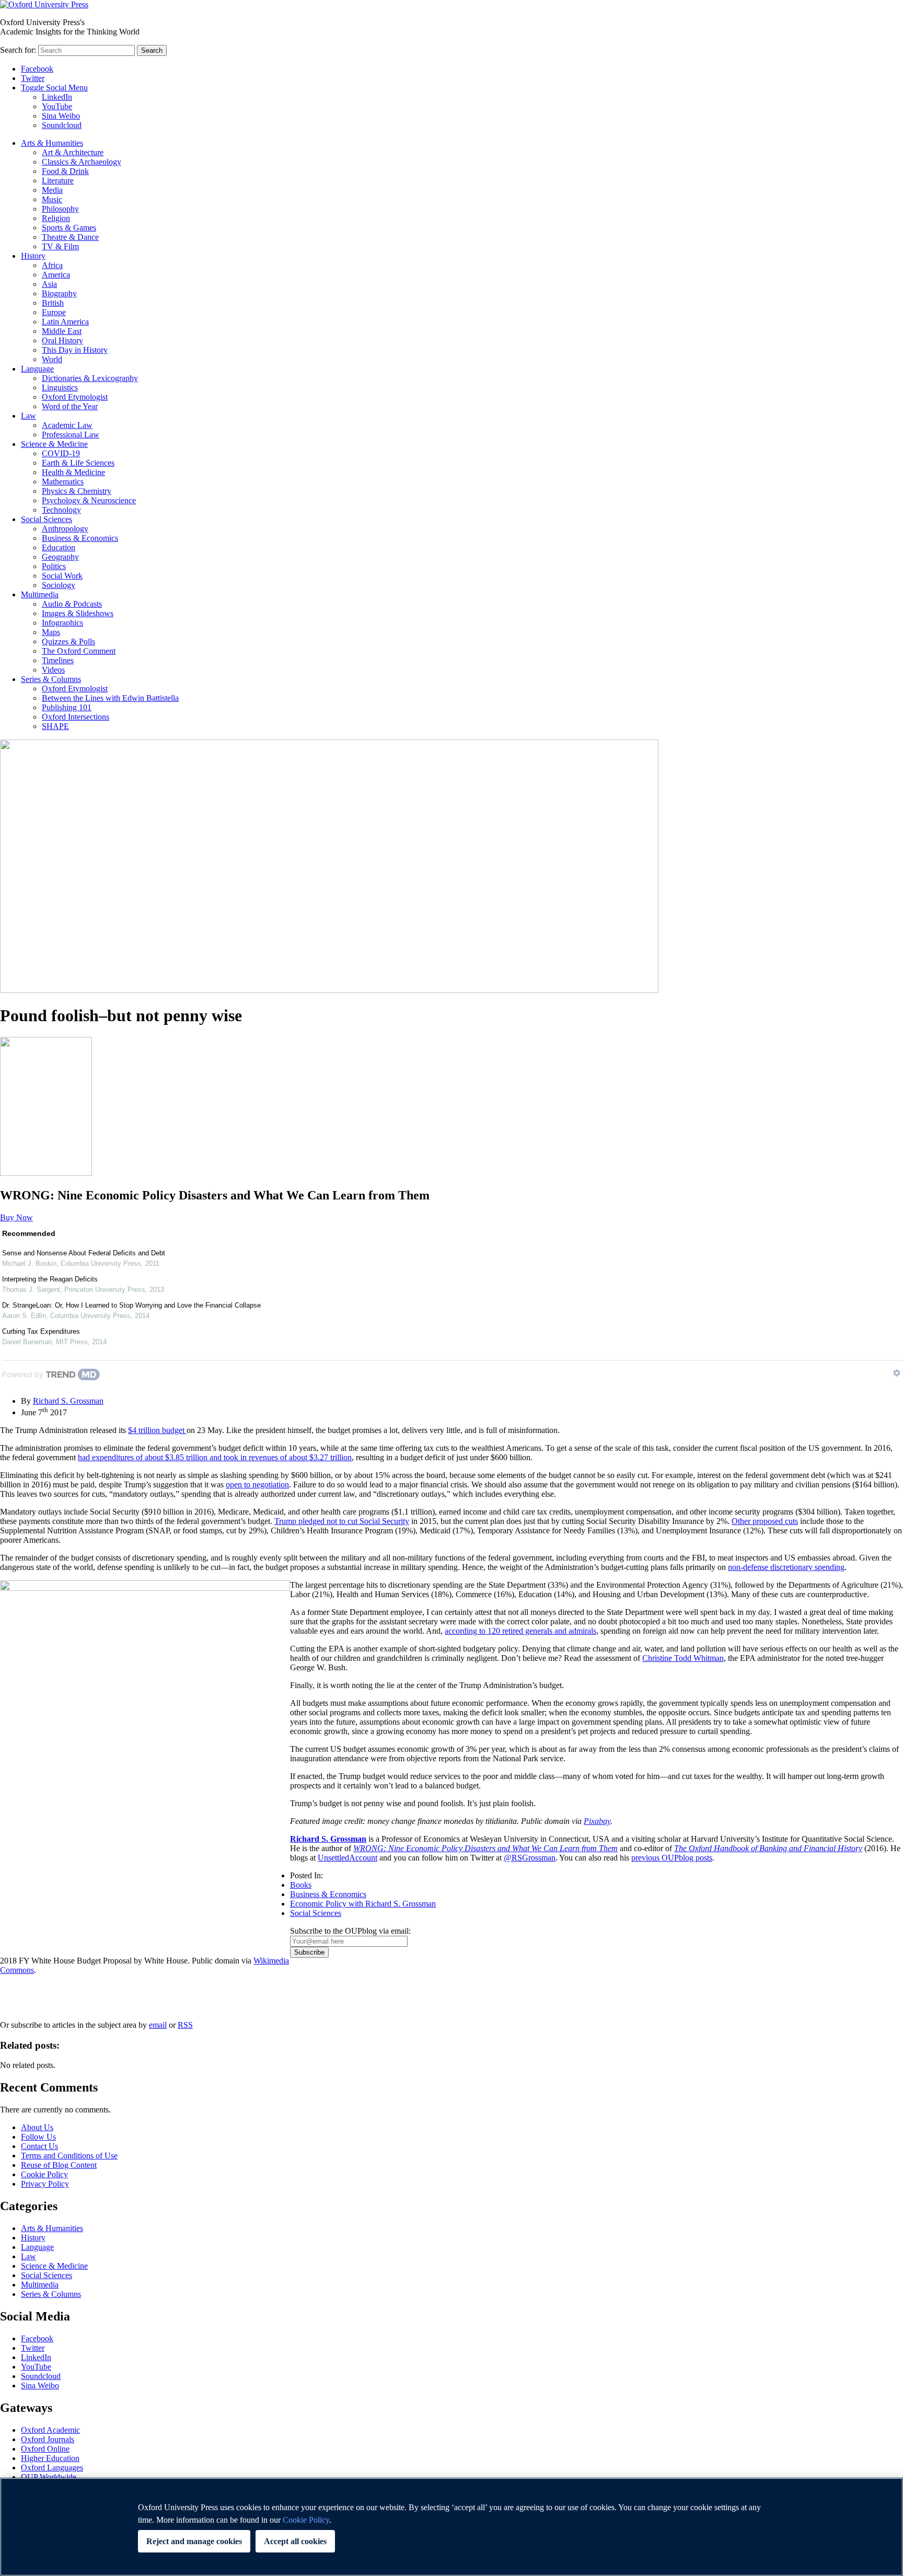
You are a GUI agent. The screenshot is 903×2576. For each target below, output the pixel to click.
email (158, 2025)
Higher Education (50, 2458)
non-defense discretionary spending (786, 1567)
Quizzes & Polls (68, 642)
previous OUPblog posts (672, 1858)
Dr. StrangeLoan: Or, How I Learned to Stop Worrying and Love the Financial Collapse (131, 1305)
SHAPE (55, 726)
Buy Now (16, 1217)
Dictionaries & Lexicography (90, 378)
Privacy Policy (30, 1994)
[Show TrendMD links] (897, 1373)
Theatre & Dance (70, 237)
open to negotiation (257, 1485)
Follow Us (38, 2137)
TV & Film (60, 246)
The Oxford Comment (79, 651)
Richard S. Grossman (68, 1401)
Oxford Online (45, 2449)
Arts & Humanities (52, 143)
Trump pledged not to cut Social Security (342, 1521)
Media (52, 190)
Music (52, 199)
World (52, 359)
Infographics (62, 623)
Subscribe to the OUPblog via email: (350, 1931)
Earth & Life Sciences (78, 463)
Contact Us (39, 2146)
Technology (61, 510)
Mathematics (63, 482)
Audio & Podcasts (72, 604)
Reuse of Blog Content (59, 2165)
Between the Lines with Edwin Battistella (110, 698)
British (53, 303)
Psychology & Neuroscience (89, 500)
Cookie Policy (44, 2174)
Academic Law (67, 425)
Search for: (18, 50)
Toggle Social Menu (54, 88)
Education (59, 547)
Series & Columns (51, 679)
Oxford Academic (50, 2430)
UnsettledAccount (348, 1858)
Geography (60, 557)
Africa (52, 265)
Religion (56, 218)
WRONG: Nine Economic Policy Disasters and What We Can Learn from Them (485, 1848)
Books (301, 1885)
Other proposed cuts (765, 1521)
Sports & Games (69, 228)
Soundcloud (62, 125)
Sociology (59, 585)
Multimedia (40, 594)
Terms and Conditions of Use (69, 2156)
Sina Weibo (61, 116)
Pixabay (597, 1821)
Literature (58, 181)
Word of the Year (70, 406)
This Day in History (75, 350)
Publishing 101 (67, 707)
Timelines (58, 660)
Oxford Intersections (76, 717)
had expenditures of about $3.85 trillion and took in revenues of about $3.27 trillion (215, 1457)
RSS (185, 2025)
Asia (49, 284)
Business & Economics (80, 538)
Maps (51, 632)
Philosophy (60, 209)
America (56, 275)
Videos (53, 670)
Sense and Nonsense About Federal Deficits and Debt (84, 1253)
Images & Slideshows (78, 613)
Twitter (33, 78)
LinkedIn (57, 97)
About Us (37, 2127)
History (33, 256)
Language (37, 369)
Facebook (37, 69)
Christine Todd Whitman (683, 1658)
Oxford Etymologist (75, 397)
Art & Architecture (73, 152)
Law (28, 416)
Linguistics (60, 388)
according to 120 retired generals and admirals (520, 1631)
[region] (451, 2527)
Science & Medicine (54, 444)
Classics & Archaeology (82, 162)
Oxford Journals (48, 2439)
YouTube (57, 106)
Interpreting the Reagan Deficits (50, 1279)
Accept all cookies (295, 2541)
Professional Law (71, 435)
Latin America (65, 322)
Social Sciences (47, 519)
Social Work (62, 576)
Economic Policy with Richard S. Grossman (363, 1904)
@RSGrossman (530, 1858)
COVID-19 (61, 453)
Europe (54, 312)
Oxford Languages (52, 2468)
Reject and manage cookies (194, 2541)
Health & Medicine (73, 472)
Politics (54, 566)
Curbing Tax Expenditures (41, 1331)
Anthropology (65, 529)
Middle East (62, 331)
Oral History (62, 340)
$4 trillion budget (157, 1430)
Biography (59, 293)
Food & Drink (65, 171)
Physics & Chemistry (77, 491)
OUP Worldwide (49, 2477)
